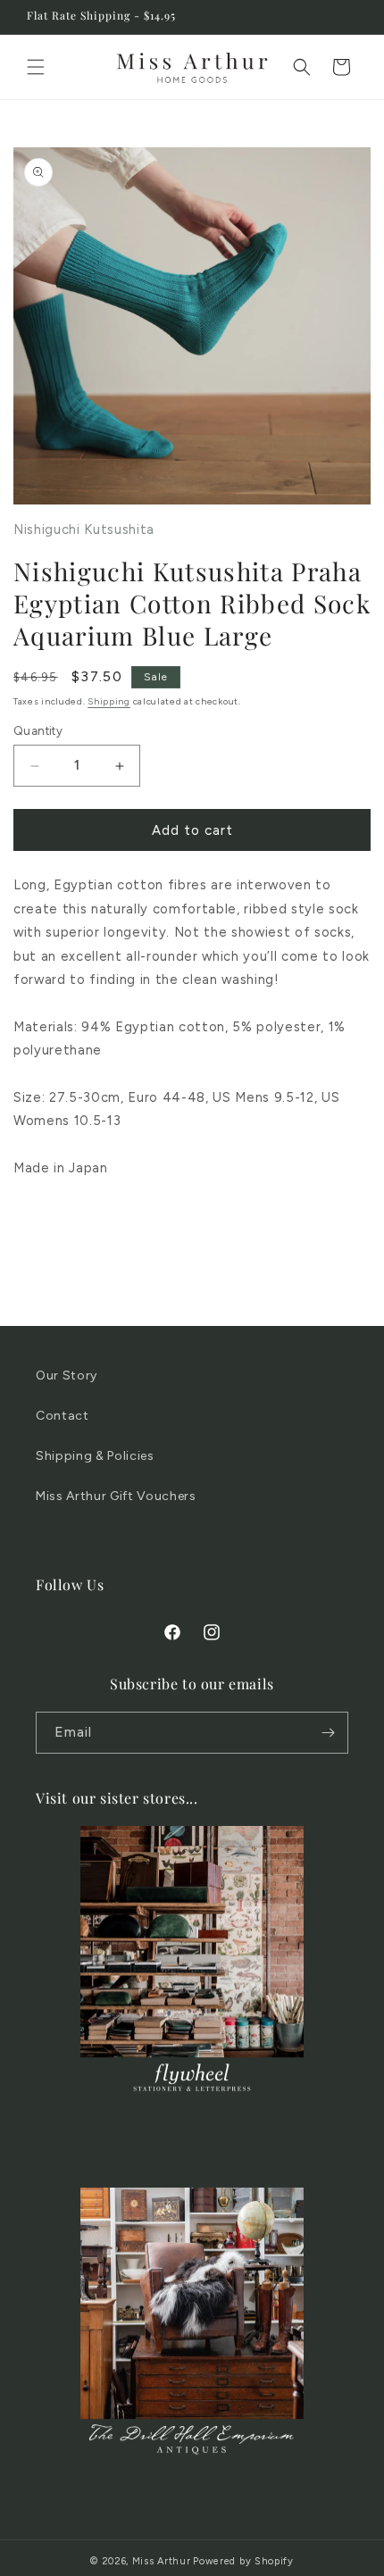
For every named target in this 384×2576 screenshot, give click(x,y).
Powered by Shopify (243, 2561)
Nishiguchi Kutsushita (84, 529)
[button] (36, 67)
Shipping (109, 701)
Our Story (67, 1376)
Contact (63, 1416)
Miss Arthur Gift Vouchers (116, 1496)
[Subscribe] (328, 1733)
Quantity (38, 731)
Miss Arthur (162, 2561)
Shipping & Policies (95, 1456)
